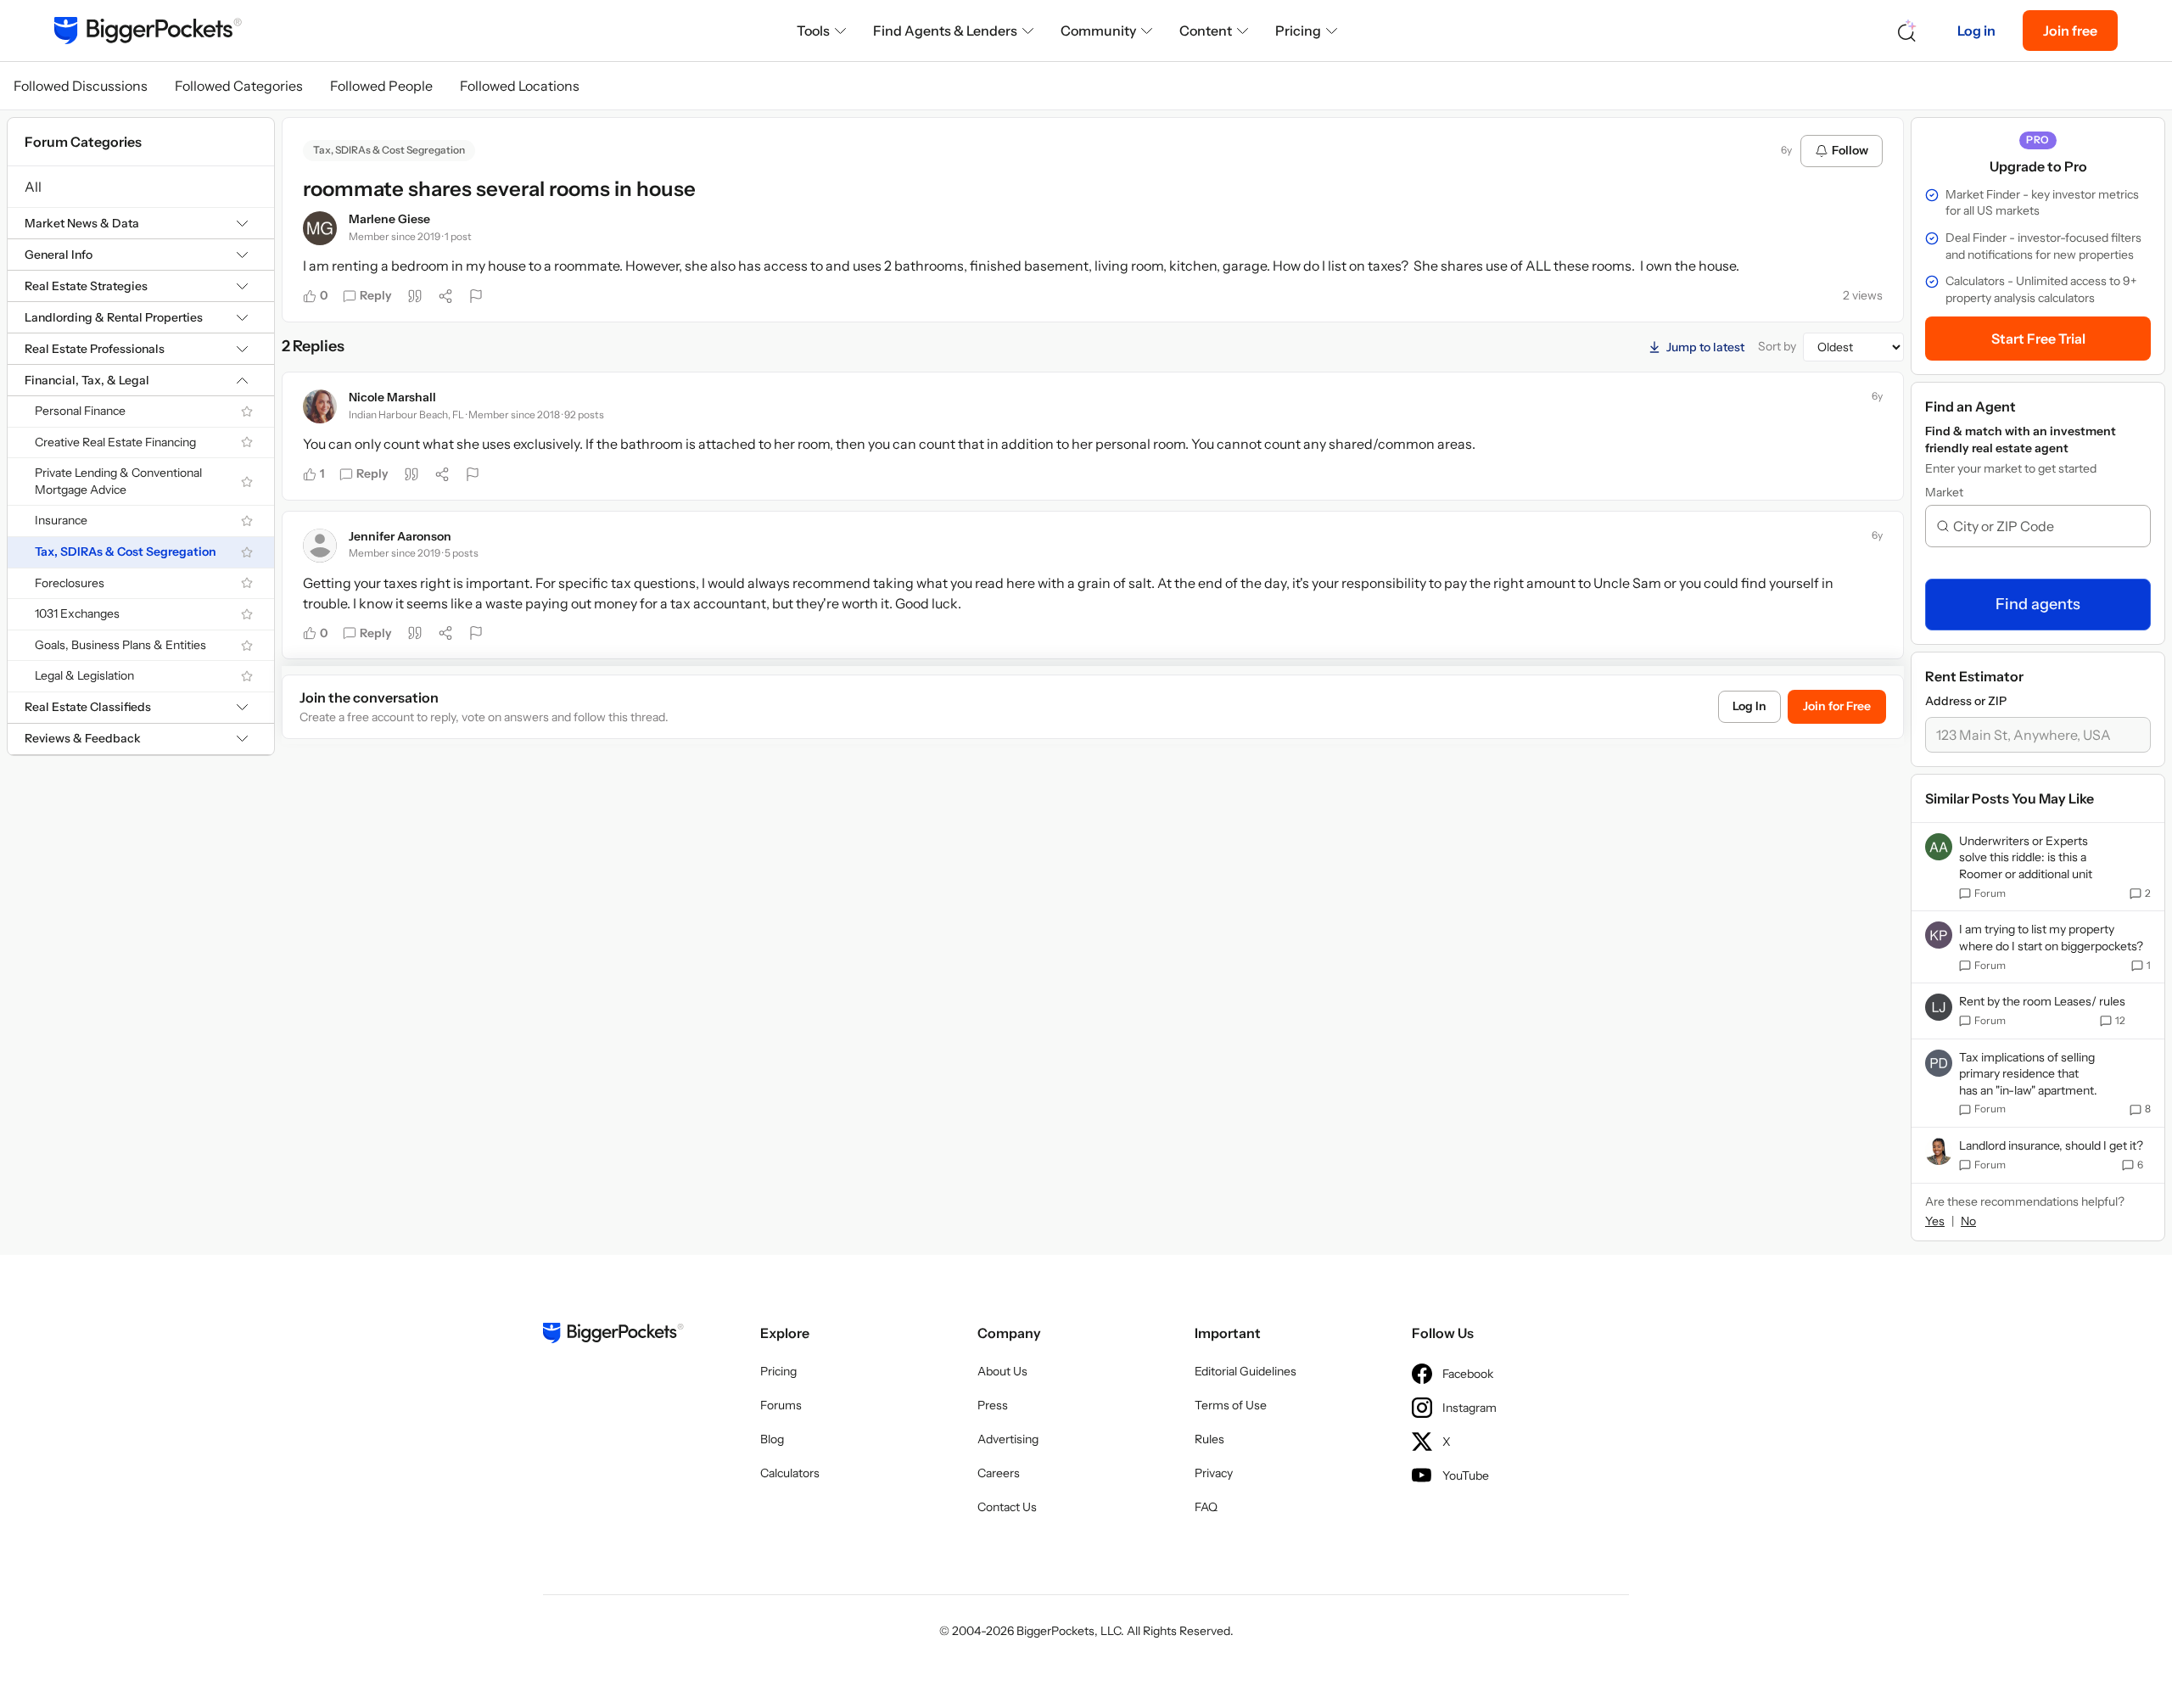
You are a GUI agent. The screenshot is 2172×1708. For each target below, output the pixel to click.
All (33, 187)
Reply (376, 295)
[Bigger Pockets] (148, 31)
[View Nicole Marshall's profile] (320, 406)
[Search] (1907, 31)
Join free (2070, 31)
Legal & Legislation (84, 675)
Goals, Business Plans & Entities (120, 645)
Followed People (381, 86)
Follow (1850, 150)
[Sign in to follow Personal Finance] (247, 412)
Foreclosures (70, 583)
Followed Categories (239, 86)
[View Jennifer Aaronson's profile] (320, 546)
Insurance (61, 520)
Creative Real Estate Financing (115, 442)
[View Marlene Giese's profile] (320, 228)
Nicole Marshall (392, 397)
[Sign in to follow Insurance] (247, 521)
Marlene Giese (389, 219)
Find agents (2038, 604)
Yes (1935, 1221)
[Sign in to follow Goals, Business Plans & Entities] (247, 646)
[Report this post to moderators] (476, 296)
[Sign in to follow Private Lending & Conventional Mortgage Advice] (247, 482)
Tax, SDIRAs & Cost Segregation (126, 552)
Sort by (1777, 346)
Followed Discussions (81, 86)
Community (1098, 31)
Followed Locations (520, 86)
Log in (1976, 31)
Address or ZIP (1966, 701)
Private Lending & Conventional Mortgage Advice (118, 481)
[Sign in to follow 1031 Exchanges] (247, 614)
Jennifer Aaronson (400, 536)
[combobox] (2045, 526)
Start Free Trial (2038, 339)
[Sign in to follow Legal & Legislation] (247, 676)
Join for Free (1837, 706)
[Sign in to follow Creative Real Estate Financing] (247, 442)
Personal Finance (80, 411)
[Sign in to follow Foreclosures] (247, 583)
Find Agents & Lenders (945, 31)
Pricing (1298, 31)
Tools (813, 31)
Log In (1749, 706)
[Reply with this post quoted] (415, 296)
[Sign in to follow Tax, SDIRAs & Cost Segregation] (247, 552)
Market (1944, 492)
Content (1206, 31)
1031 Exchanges (77, 613)
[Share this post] (445, 296)
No (1968, 1221)
